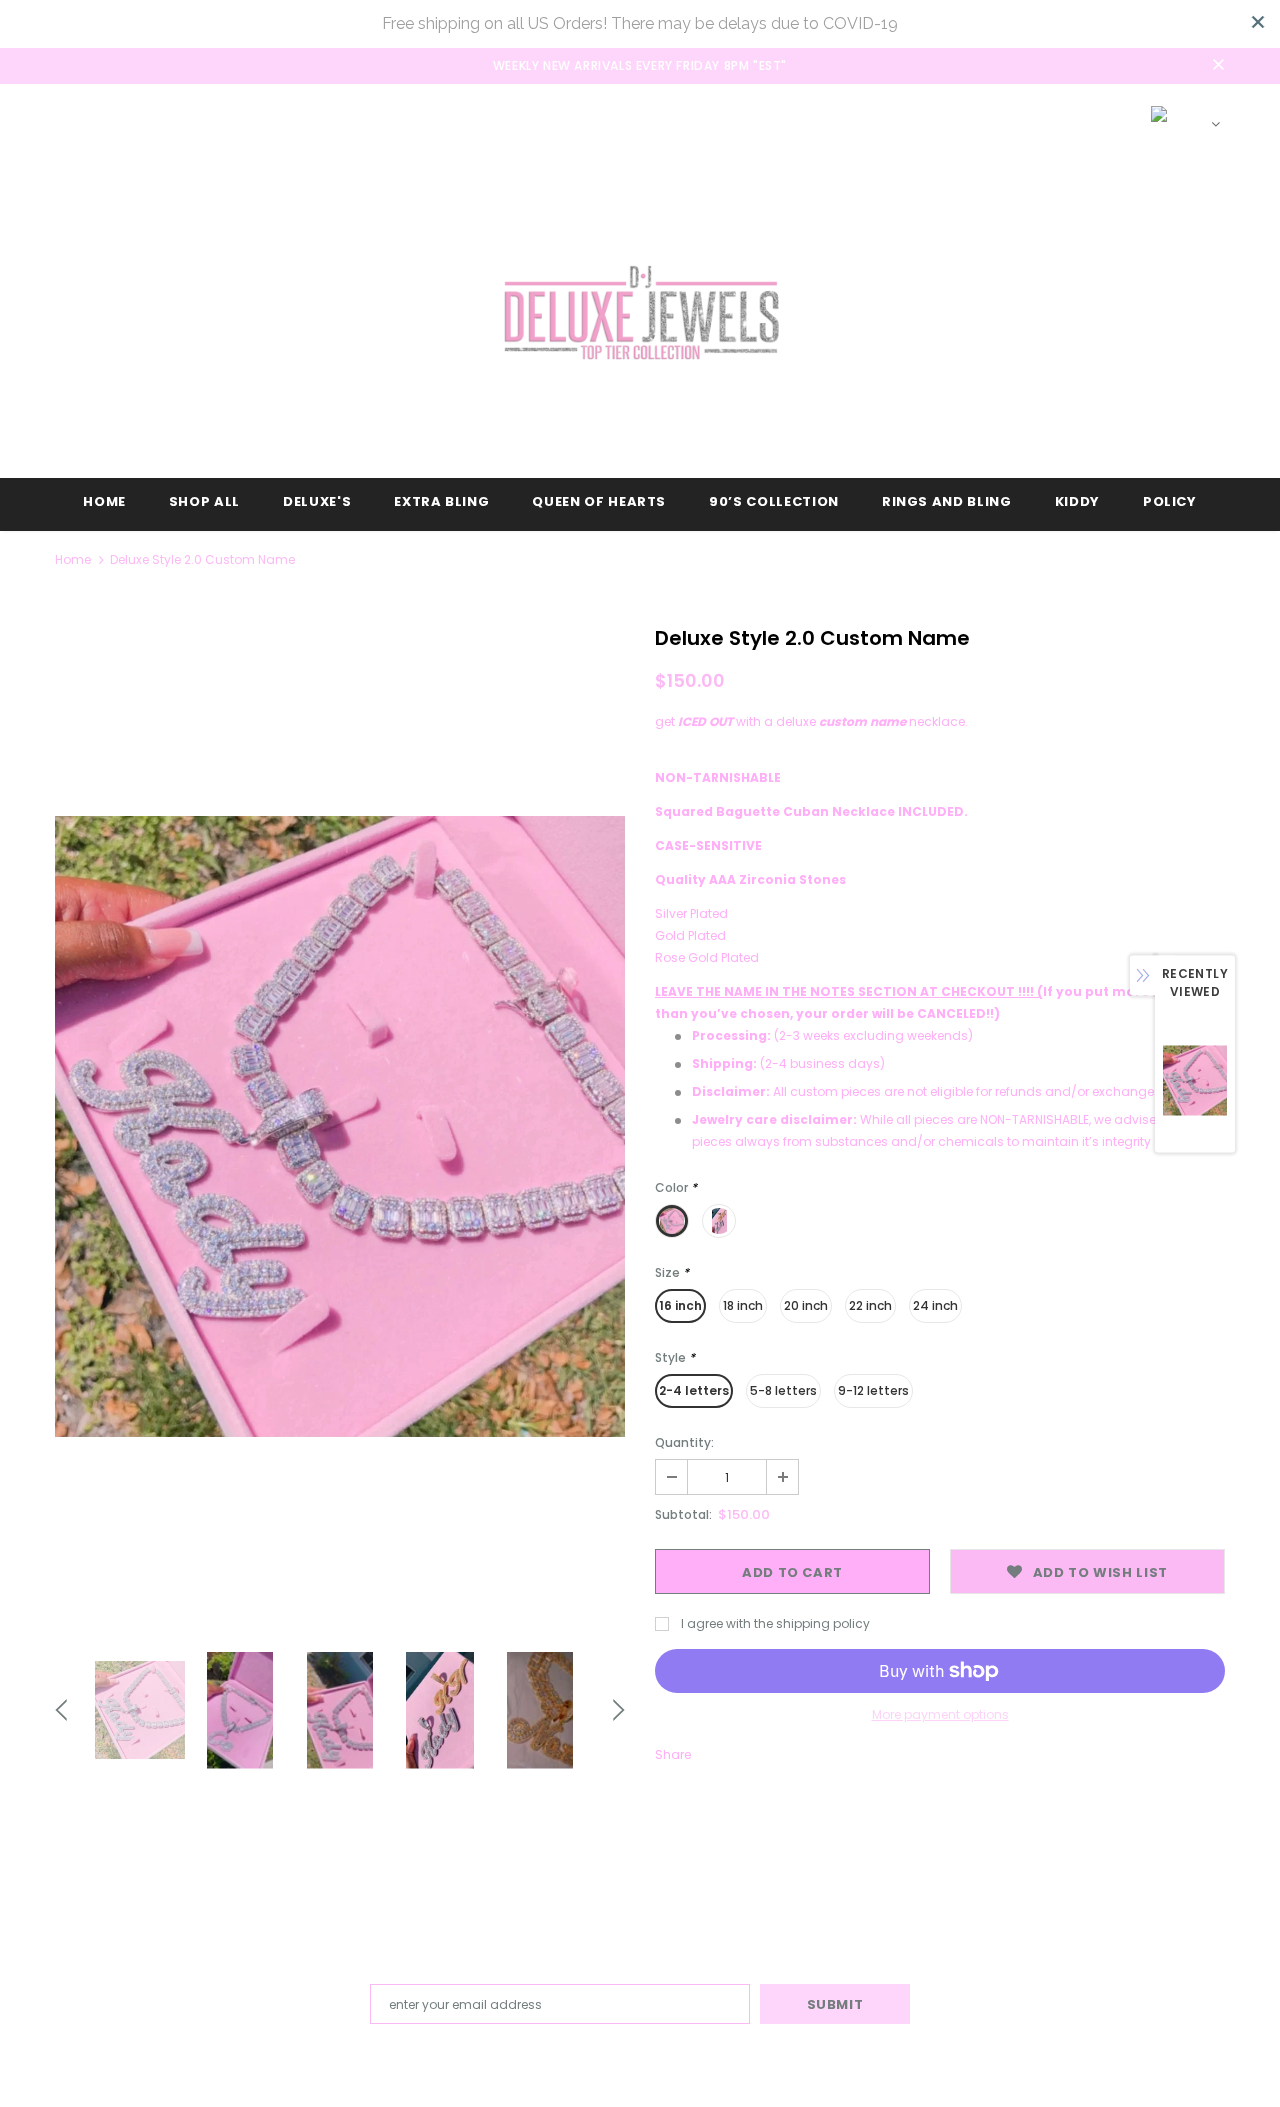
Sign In (1008, 115)
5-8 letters (783, 1390)
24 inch (935, 1305)
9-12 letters (873, 1390)
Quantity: (684, 1442)
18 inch (743, 1305)
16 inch (680, 1305)
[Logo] (640, 313)
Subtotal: (683, 1514)
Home (73, 559)
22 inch (870, 1305)
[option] (340, 1126)
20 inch (806, 1305)
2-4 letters (694, 1390)
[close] (1258, 22)
